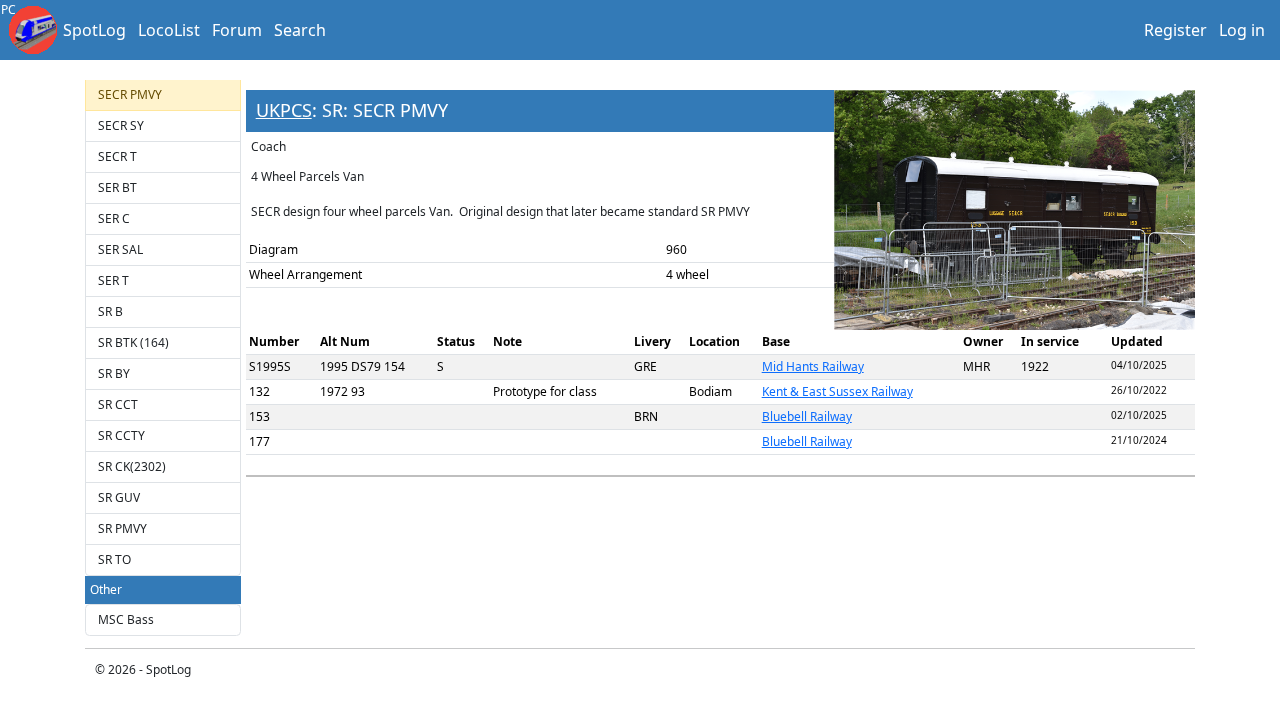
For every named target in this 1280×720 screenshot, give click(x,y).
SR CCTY (121, 435)
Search (300, 30)
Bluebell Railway (807, 416)
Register (1175, 30)
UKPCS (284, 110)
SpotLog (94, 30)
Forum (237, 30)
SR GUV (119, 497)
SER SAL (120, 249)
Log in (1242, 30)
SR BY (114, 373)
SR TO (114, 559)
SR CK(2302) (132, 466)
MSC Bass (126, 619)
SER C (114, 218)
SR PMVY (122, 528)
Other (106, 589)
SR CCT (118, 404)
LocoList (169, 30)
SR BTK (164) (133, 342)
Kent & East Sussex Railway (837, 391)
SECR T (117, 156)
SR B (110, 311)
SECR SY (121, 125)
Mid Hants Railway (813, 366)
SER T (113, 280)
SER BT (117, 187)
